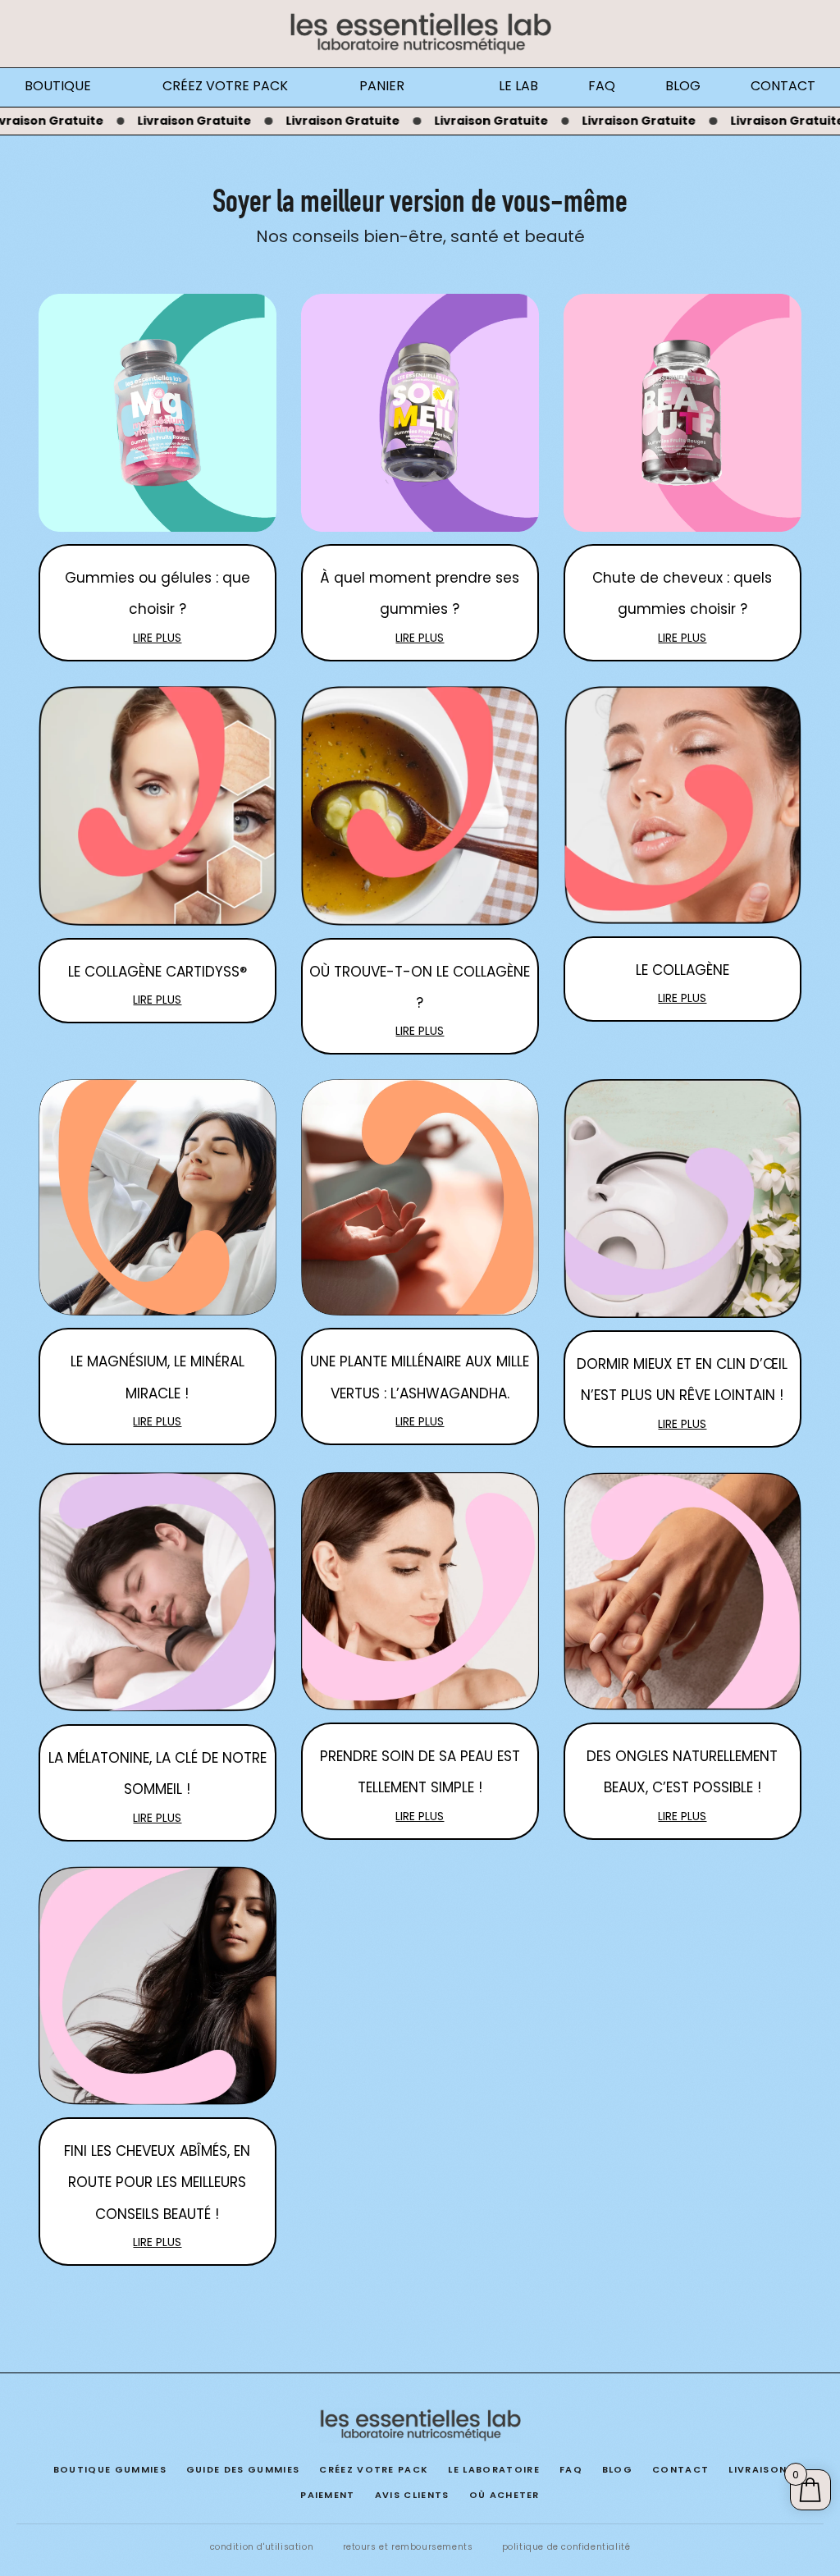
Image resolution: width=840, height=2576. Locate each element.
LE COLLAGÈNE (682, 970)
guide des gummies (243, 2469)
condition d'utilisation (262, 2547)
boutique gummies (110, 2469)
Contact (783, 86)
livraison (758, 2469)
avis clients (412, 2495)
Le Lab (518, 86)
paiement (328, 2495)
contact (680, 2469)
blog (617, 2469)
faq (571, 2469)
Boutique (58, 86)
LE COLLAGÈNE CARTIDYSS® (157, 972)
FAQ (602, 86)
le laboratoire (493, 2469)
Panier (382, 86)
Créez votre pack (225, 86)
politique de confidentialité (566, 2547)
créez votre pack (374, 2469)
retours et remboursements (408, 2547)
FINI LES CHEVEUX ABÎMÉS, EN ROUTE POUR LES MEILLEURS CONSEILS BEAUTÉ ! (157, 2183)
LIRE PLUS (157, 638)
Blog (683, 86)
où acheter (504, 2495)
